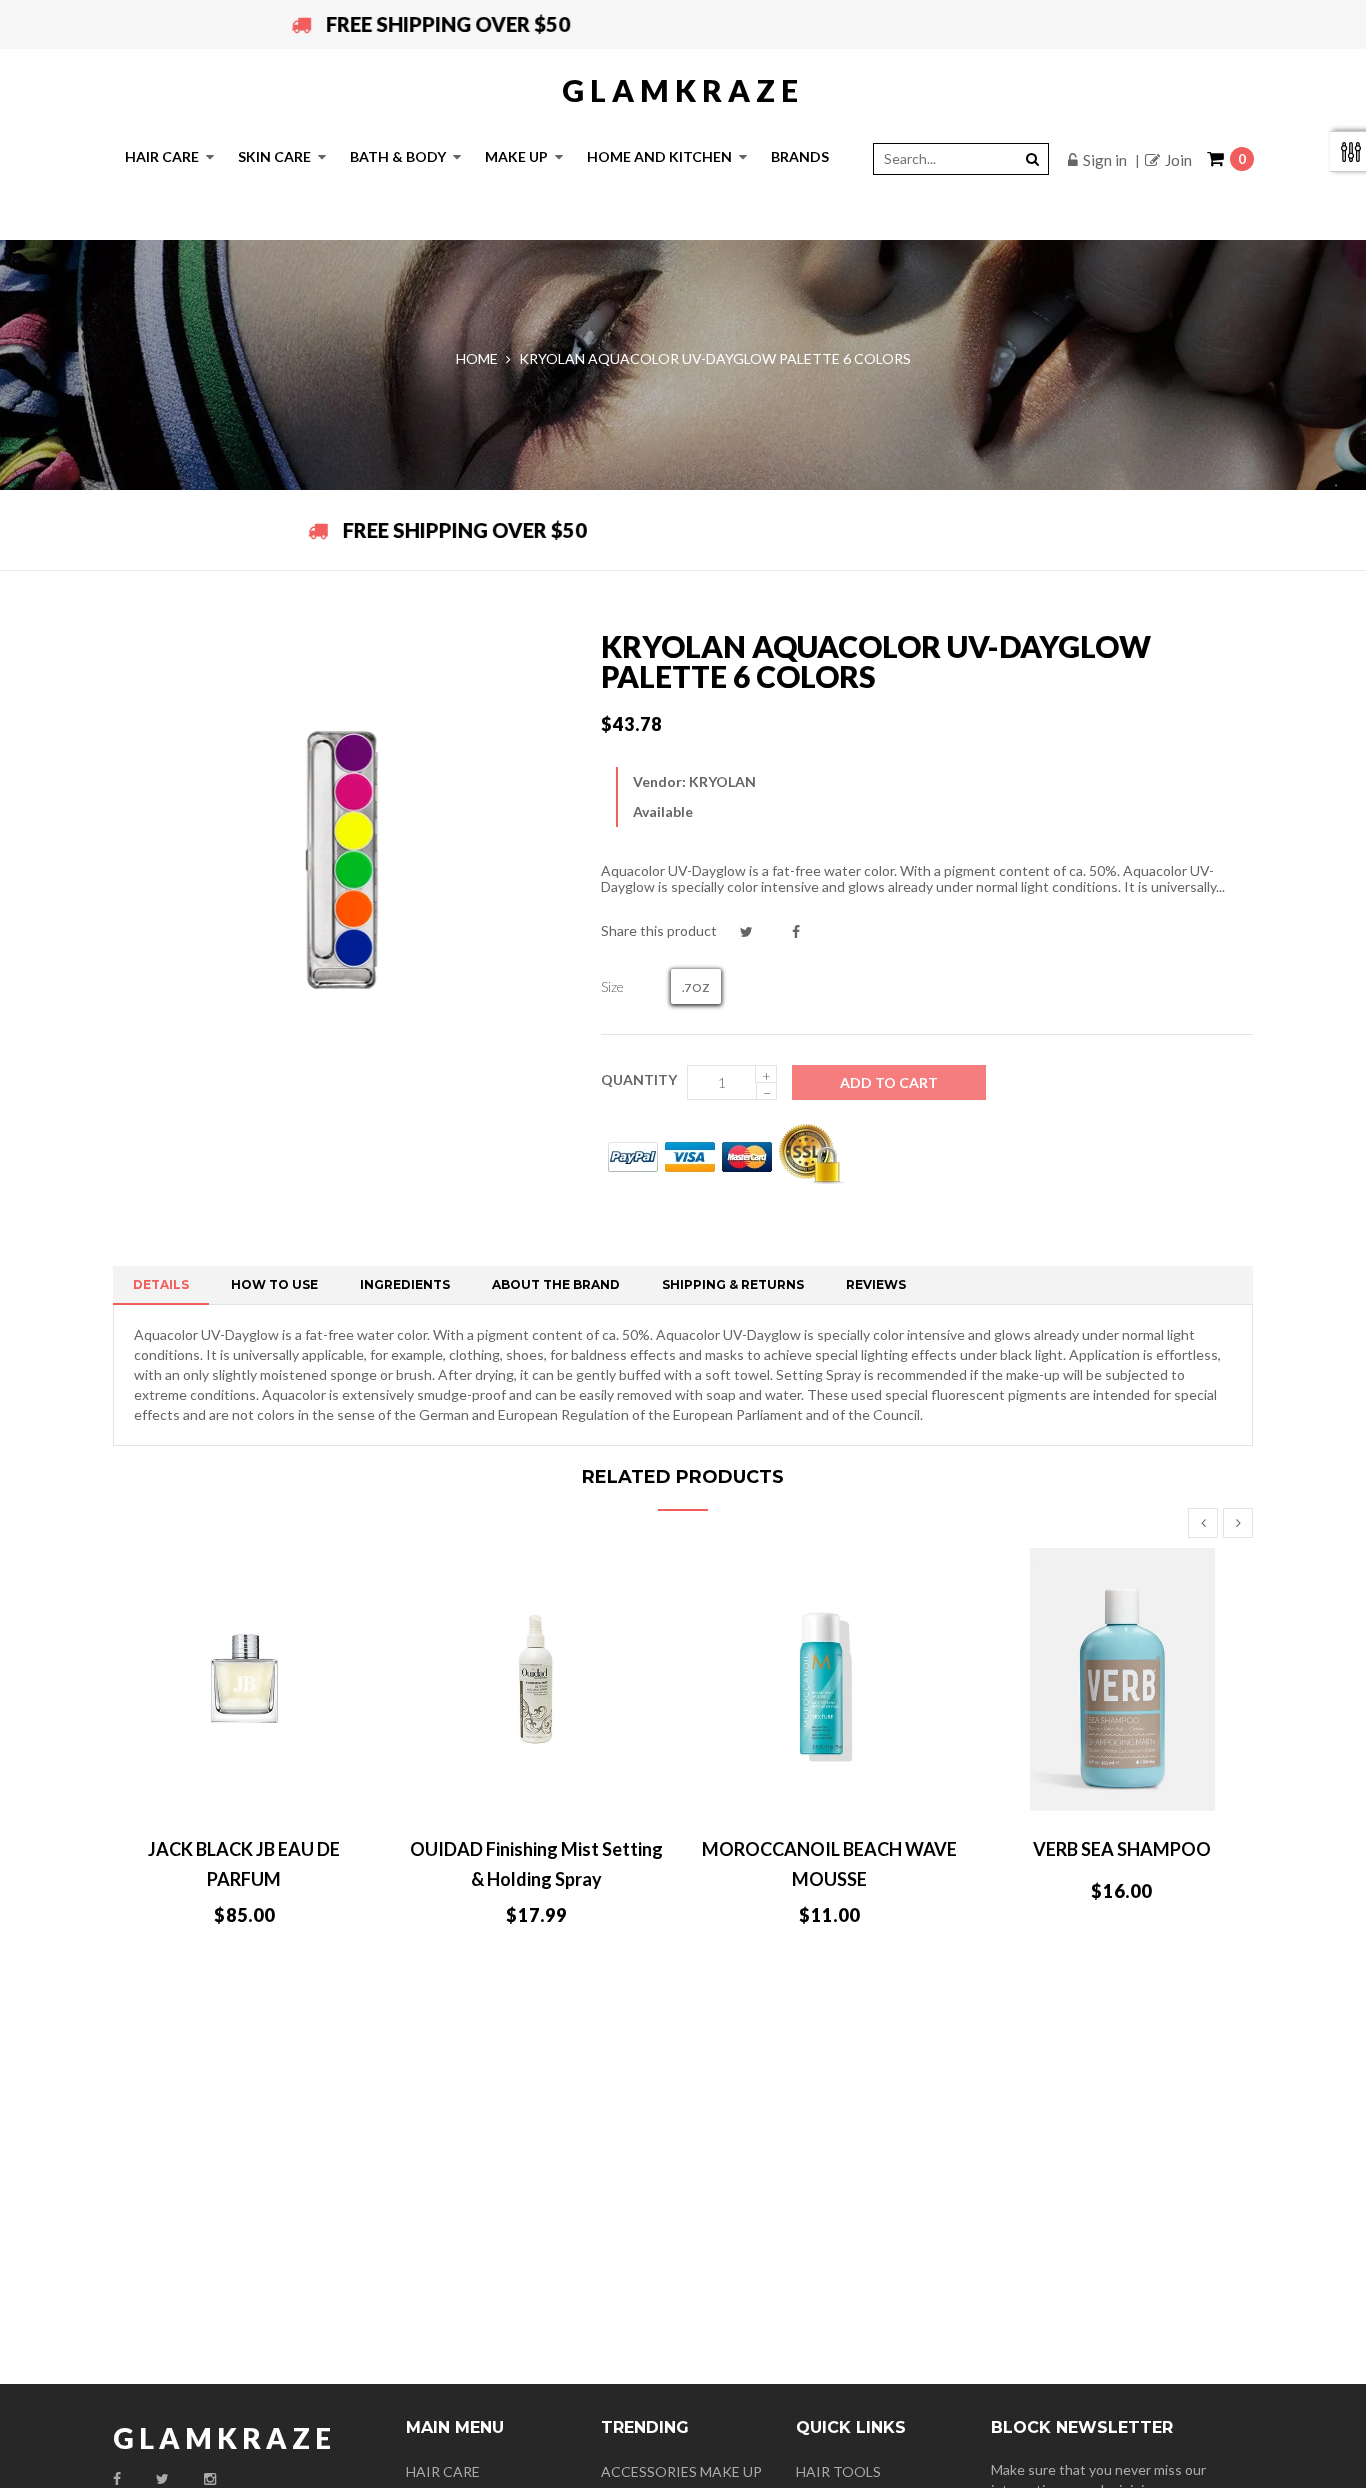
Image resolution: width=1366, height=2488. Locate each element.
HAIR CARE (443, 2471)
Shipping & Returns (733, 1284)
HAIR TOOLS (838, 2471)
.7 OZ (696, 987)
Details (161, 1284)
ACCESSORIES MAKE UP (681, 2471)
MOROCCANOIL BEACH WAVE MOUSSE (829, 1864)
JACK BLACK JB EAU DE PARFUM (244, 1864)
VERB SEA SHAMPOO (1122, 1849)
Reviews (876, 1284)
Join (1178, 160)
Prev (1203, 1523)
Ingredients (405, 1284)
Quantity (639, 1079)
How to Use (274, 1284)
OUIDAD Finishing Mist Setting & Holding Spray (536, 1864)
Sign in (1105, 160)
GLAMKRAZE (683, 90)
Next (1238, 1523)
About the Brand (556, 1284)
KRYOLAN (722, 781)
